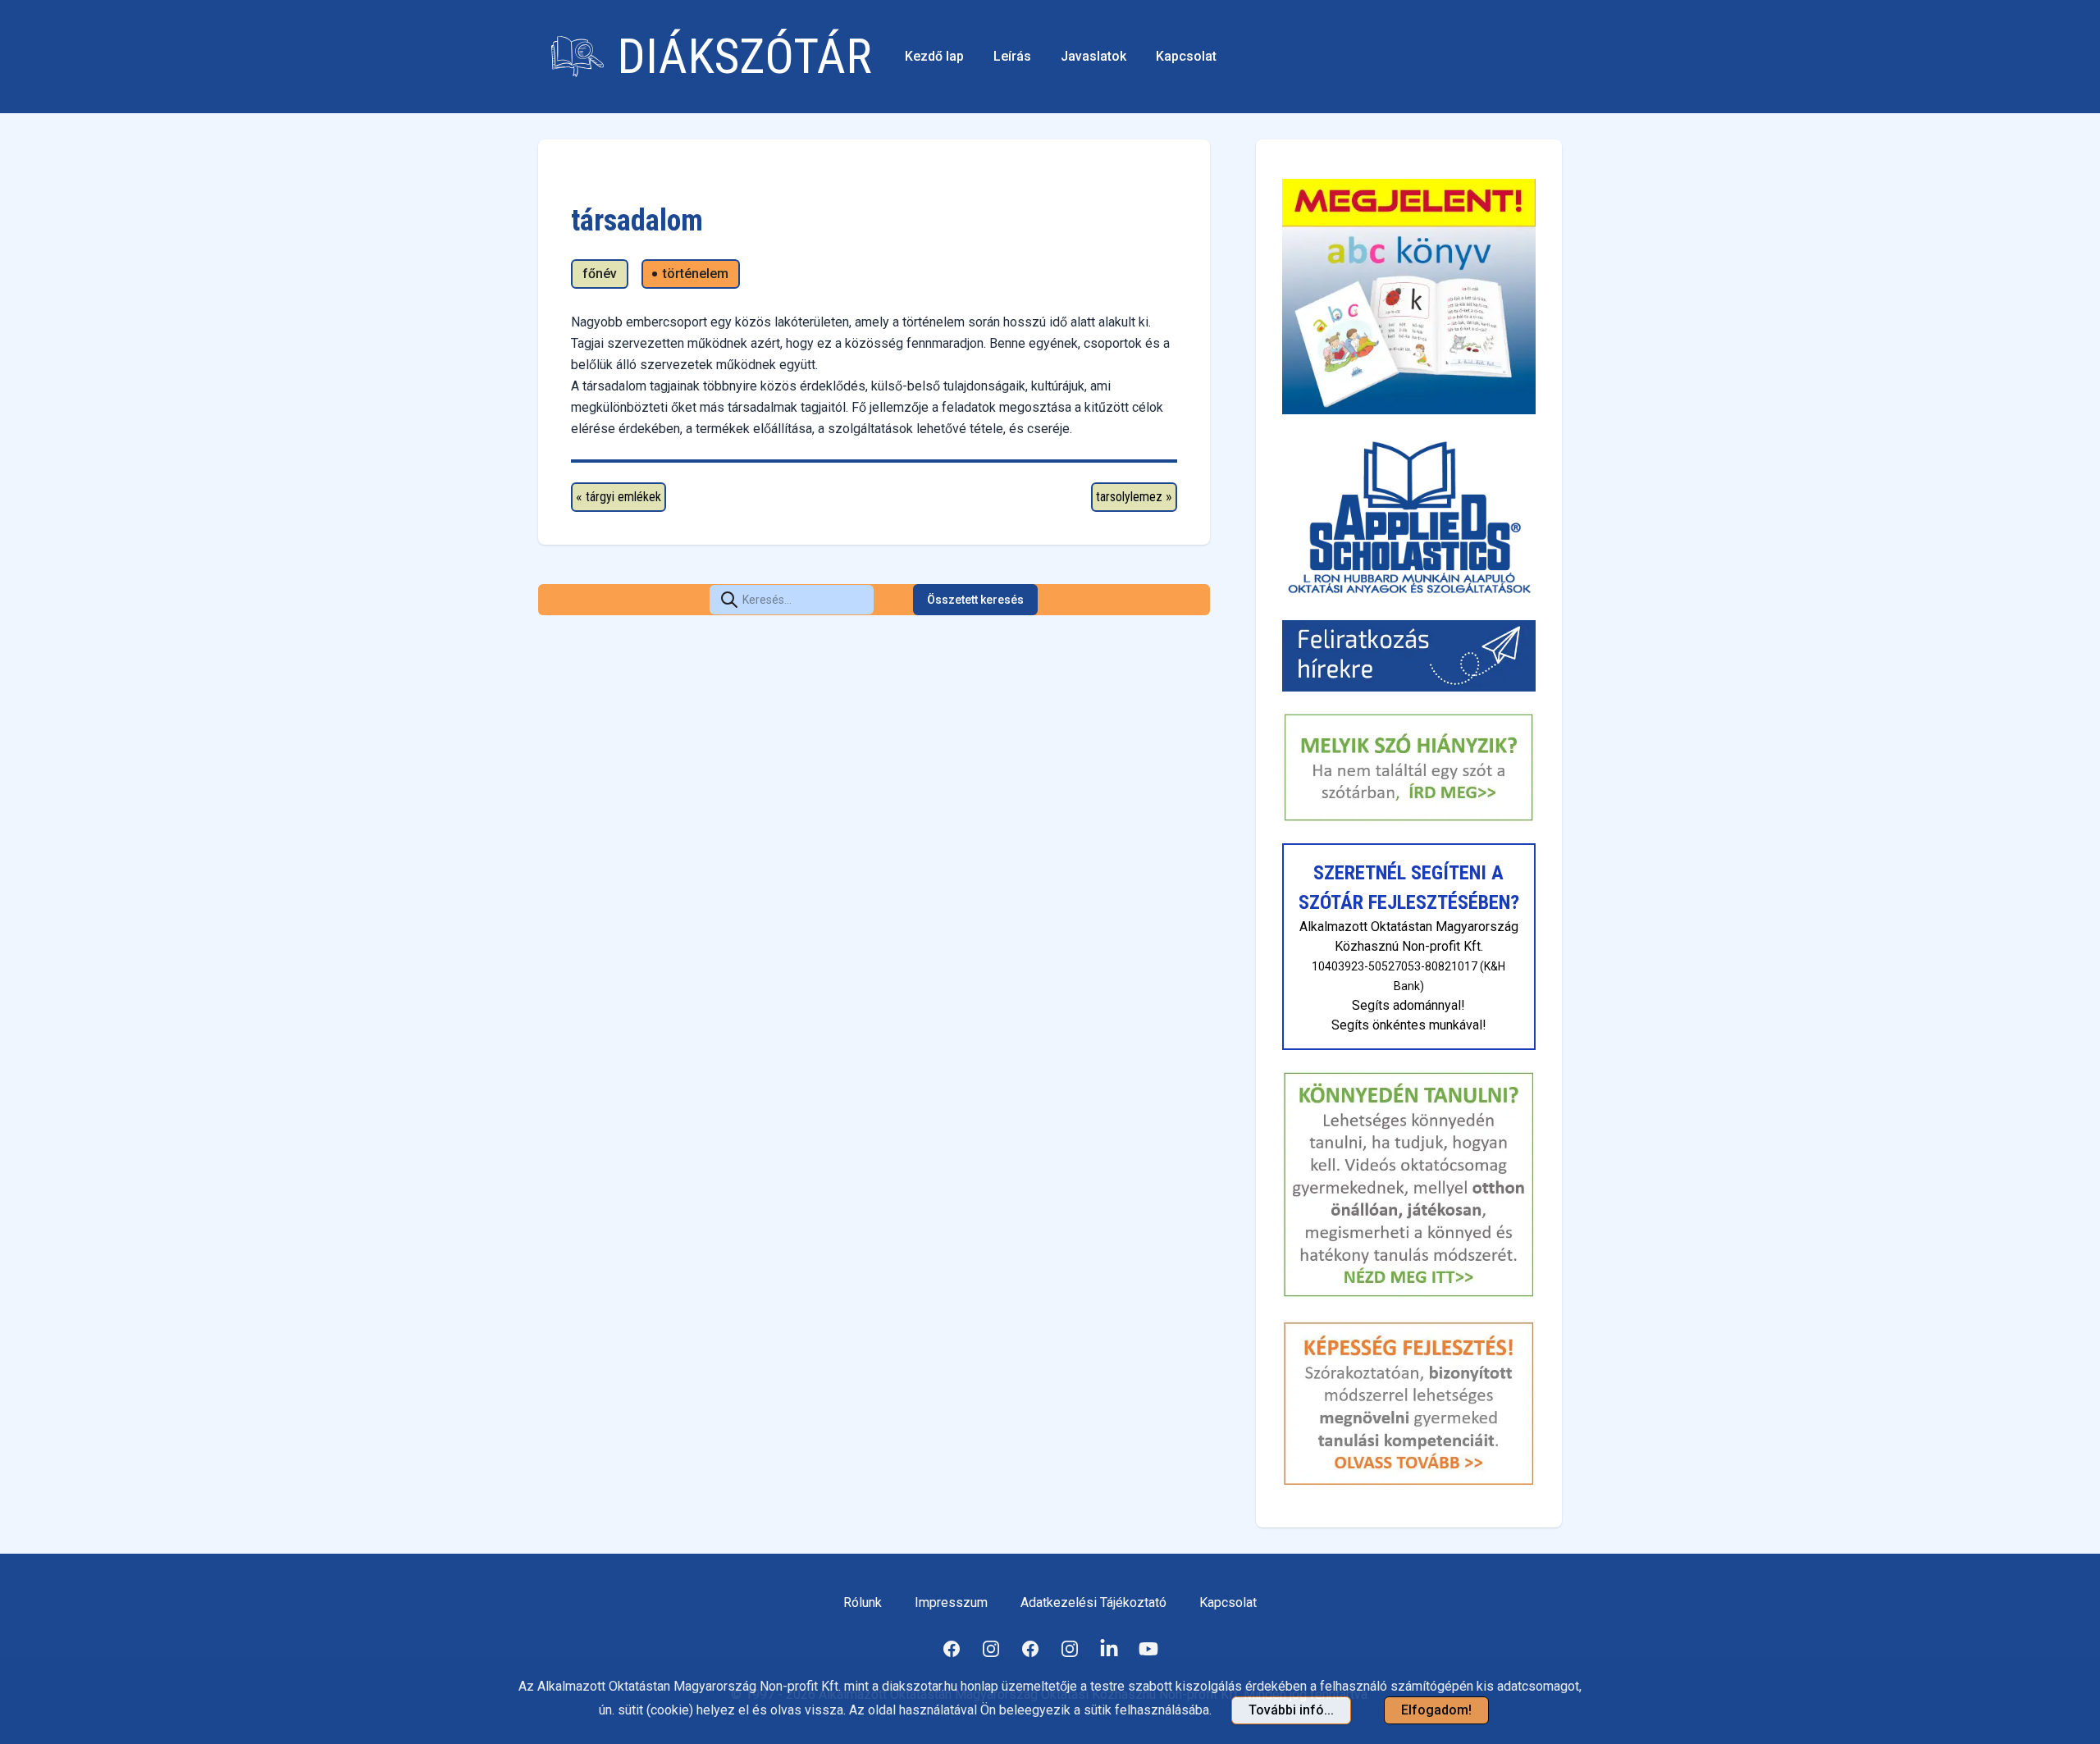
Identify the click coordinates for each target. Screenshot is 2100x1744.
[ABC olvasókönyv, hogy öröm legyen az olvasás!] (1409, 297)
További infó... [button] (1291, 1710)
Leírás (1012, 56)
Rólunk (863, 1602)
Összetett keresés (975, 600)
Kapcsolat (1186, 56)
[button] (729, 600)
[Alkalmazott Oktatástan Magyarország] (1409, 517)
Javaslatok (1093, 56)
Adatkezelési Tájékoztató (1093, 1602)
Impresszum (951, 1602)
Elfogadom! (1436, 1710)
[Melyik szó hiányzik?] (1409, 768)
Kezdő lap (934, 56)
